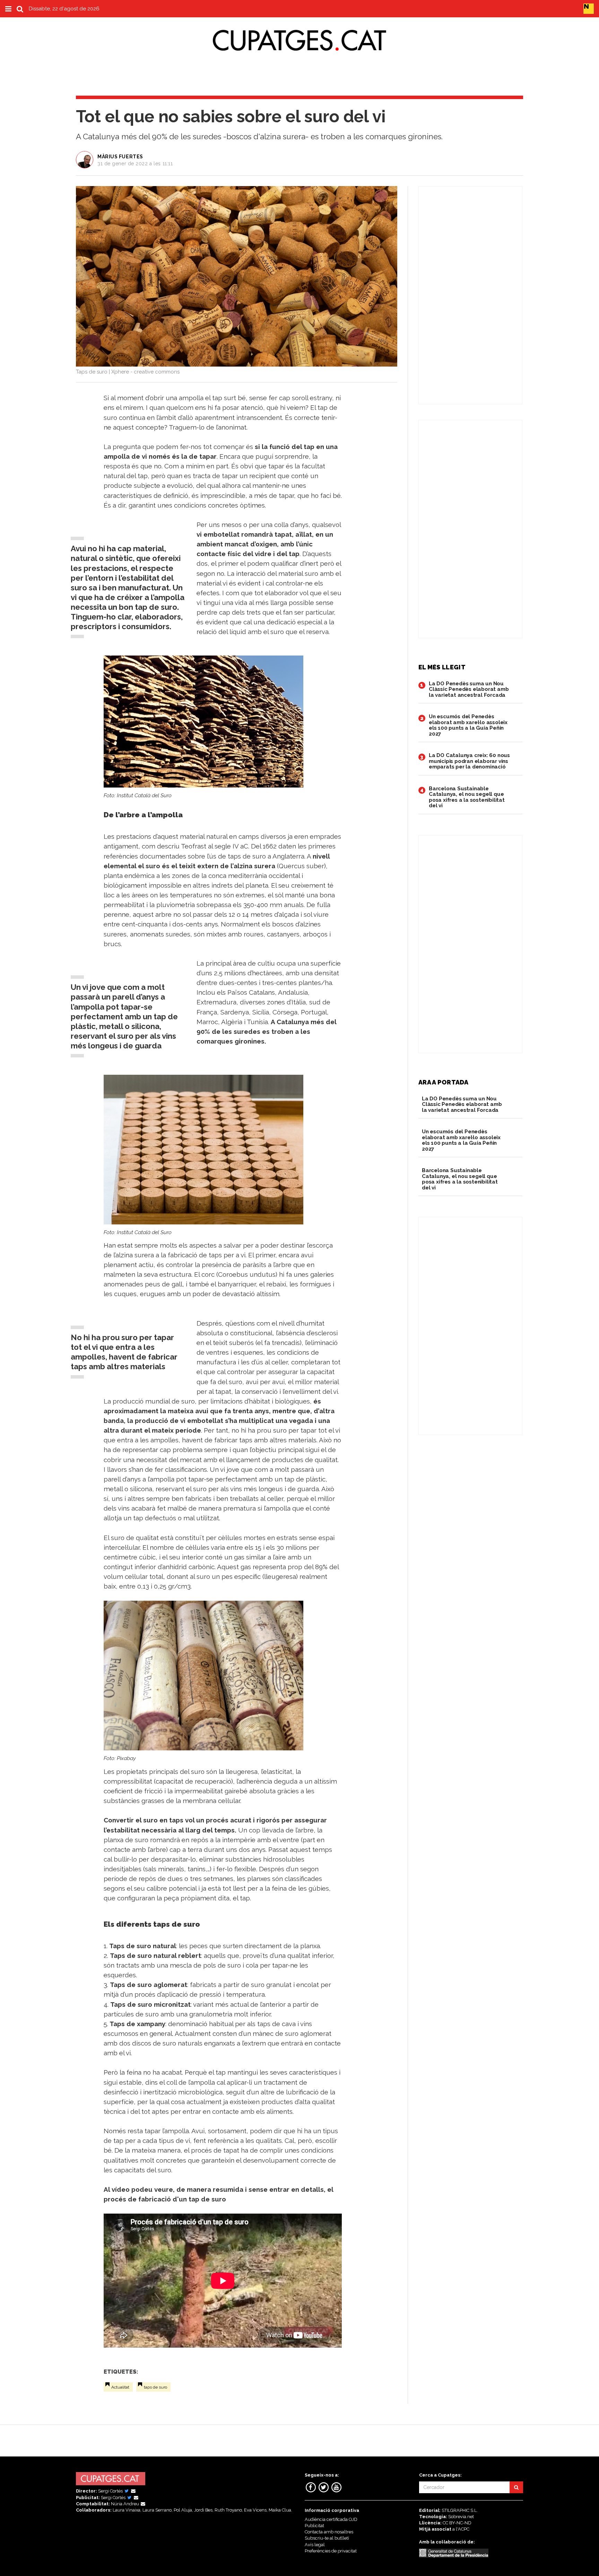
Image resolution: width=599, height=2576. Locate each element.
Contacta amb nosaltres (329, 2532)
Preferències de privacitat (331, 2551)
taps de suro (155, 2387)
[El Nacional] (589, 8)
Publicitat (314, 2526)
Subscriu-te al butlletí (327, 2538)
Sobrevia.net (461, 2517)
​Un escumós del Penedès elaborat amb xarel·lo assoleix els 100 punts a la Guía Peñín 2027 (468, 725)
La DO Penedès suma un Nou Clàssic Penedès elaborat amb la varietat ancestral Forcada (469, 689)
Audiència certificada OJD (331, 2519)
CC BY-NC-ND (457, 2523)
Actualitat (120, 2387)
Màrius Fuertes (120, 157)
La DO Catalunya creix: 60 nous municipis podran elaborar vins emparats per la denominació (469, 761)
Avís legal (315, 2545)
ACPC (464, 2529)
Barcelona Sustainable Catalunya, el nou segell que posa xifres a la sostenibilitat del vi (467, 797)
